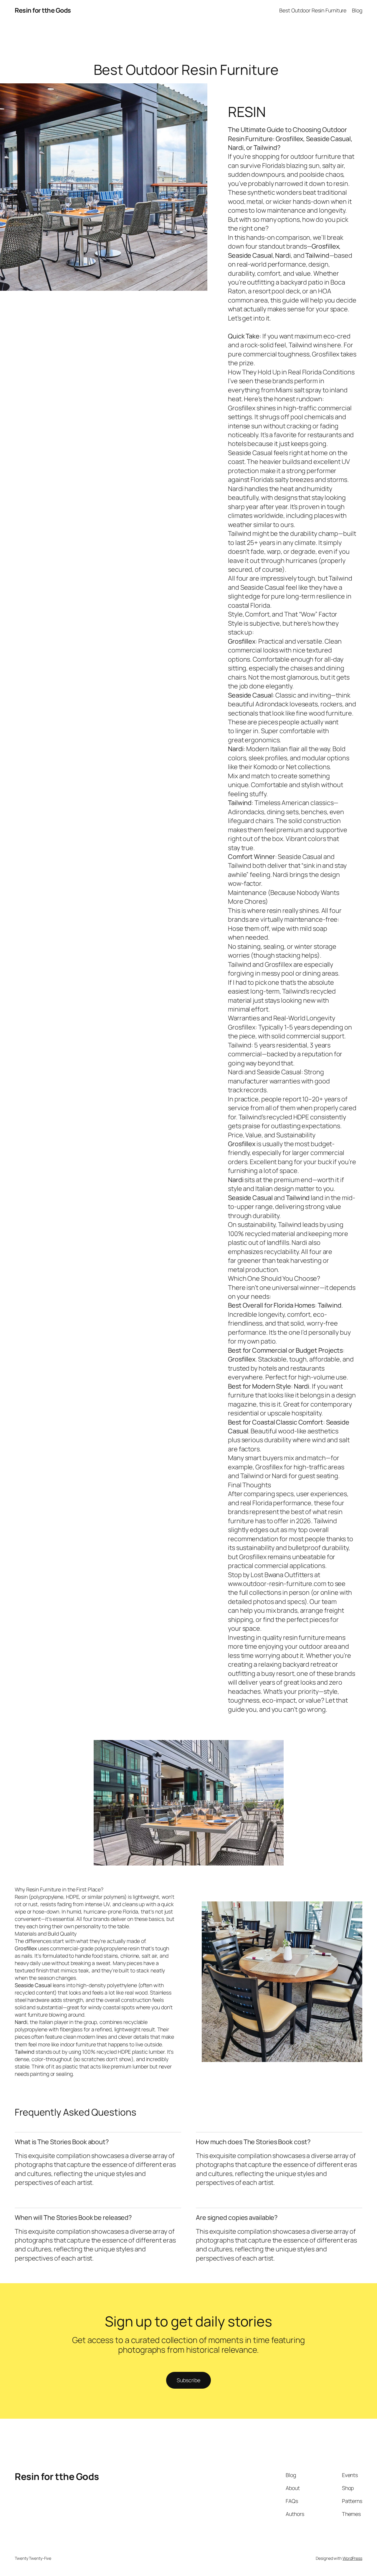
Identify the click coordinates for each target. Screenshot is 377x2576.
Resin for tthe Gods (43, 10)
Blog (357, 10)
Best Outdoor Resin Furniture (313, 10)
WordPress (352, 2558)
